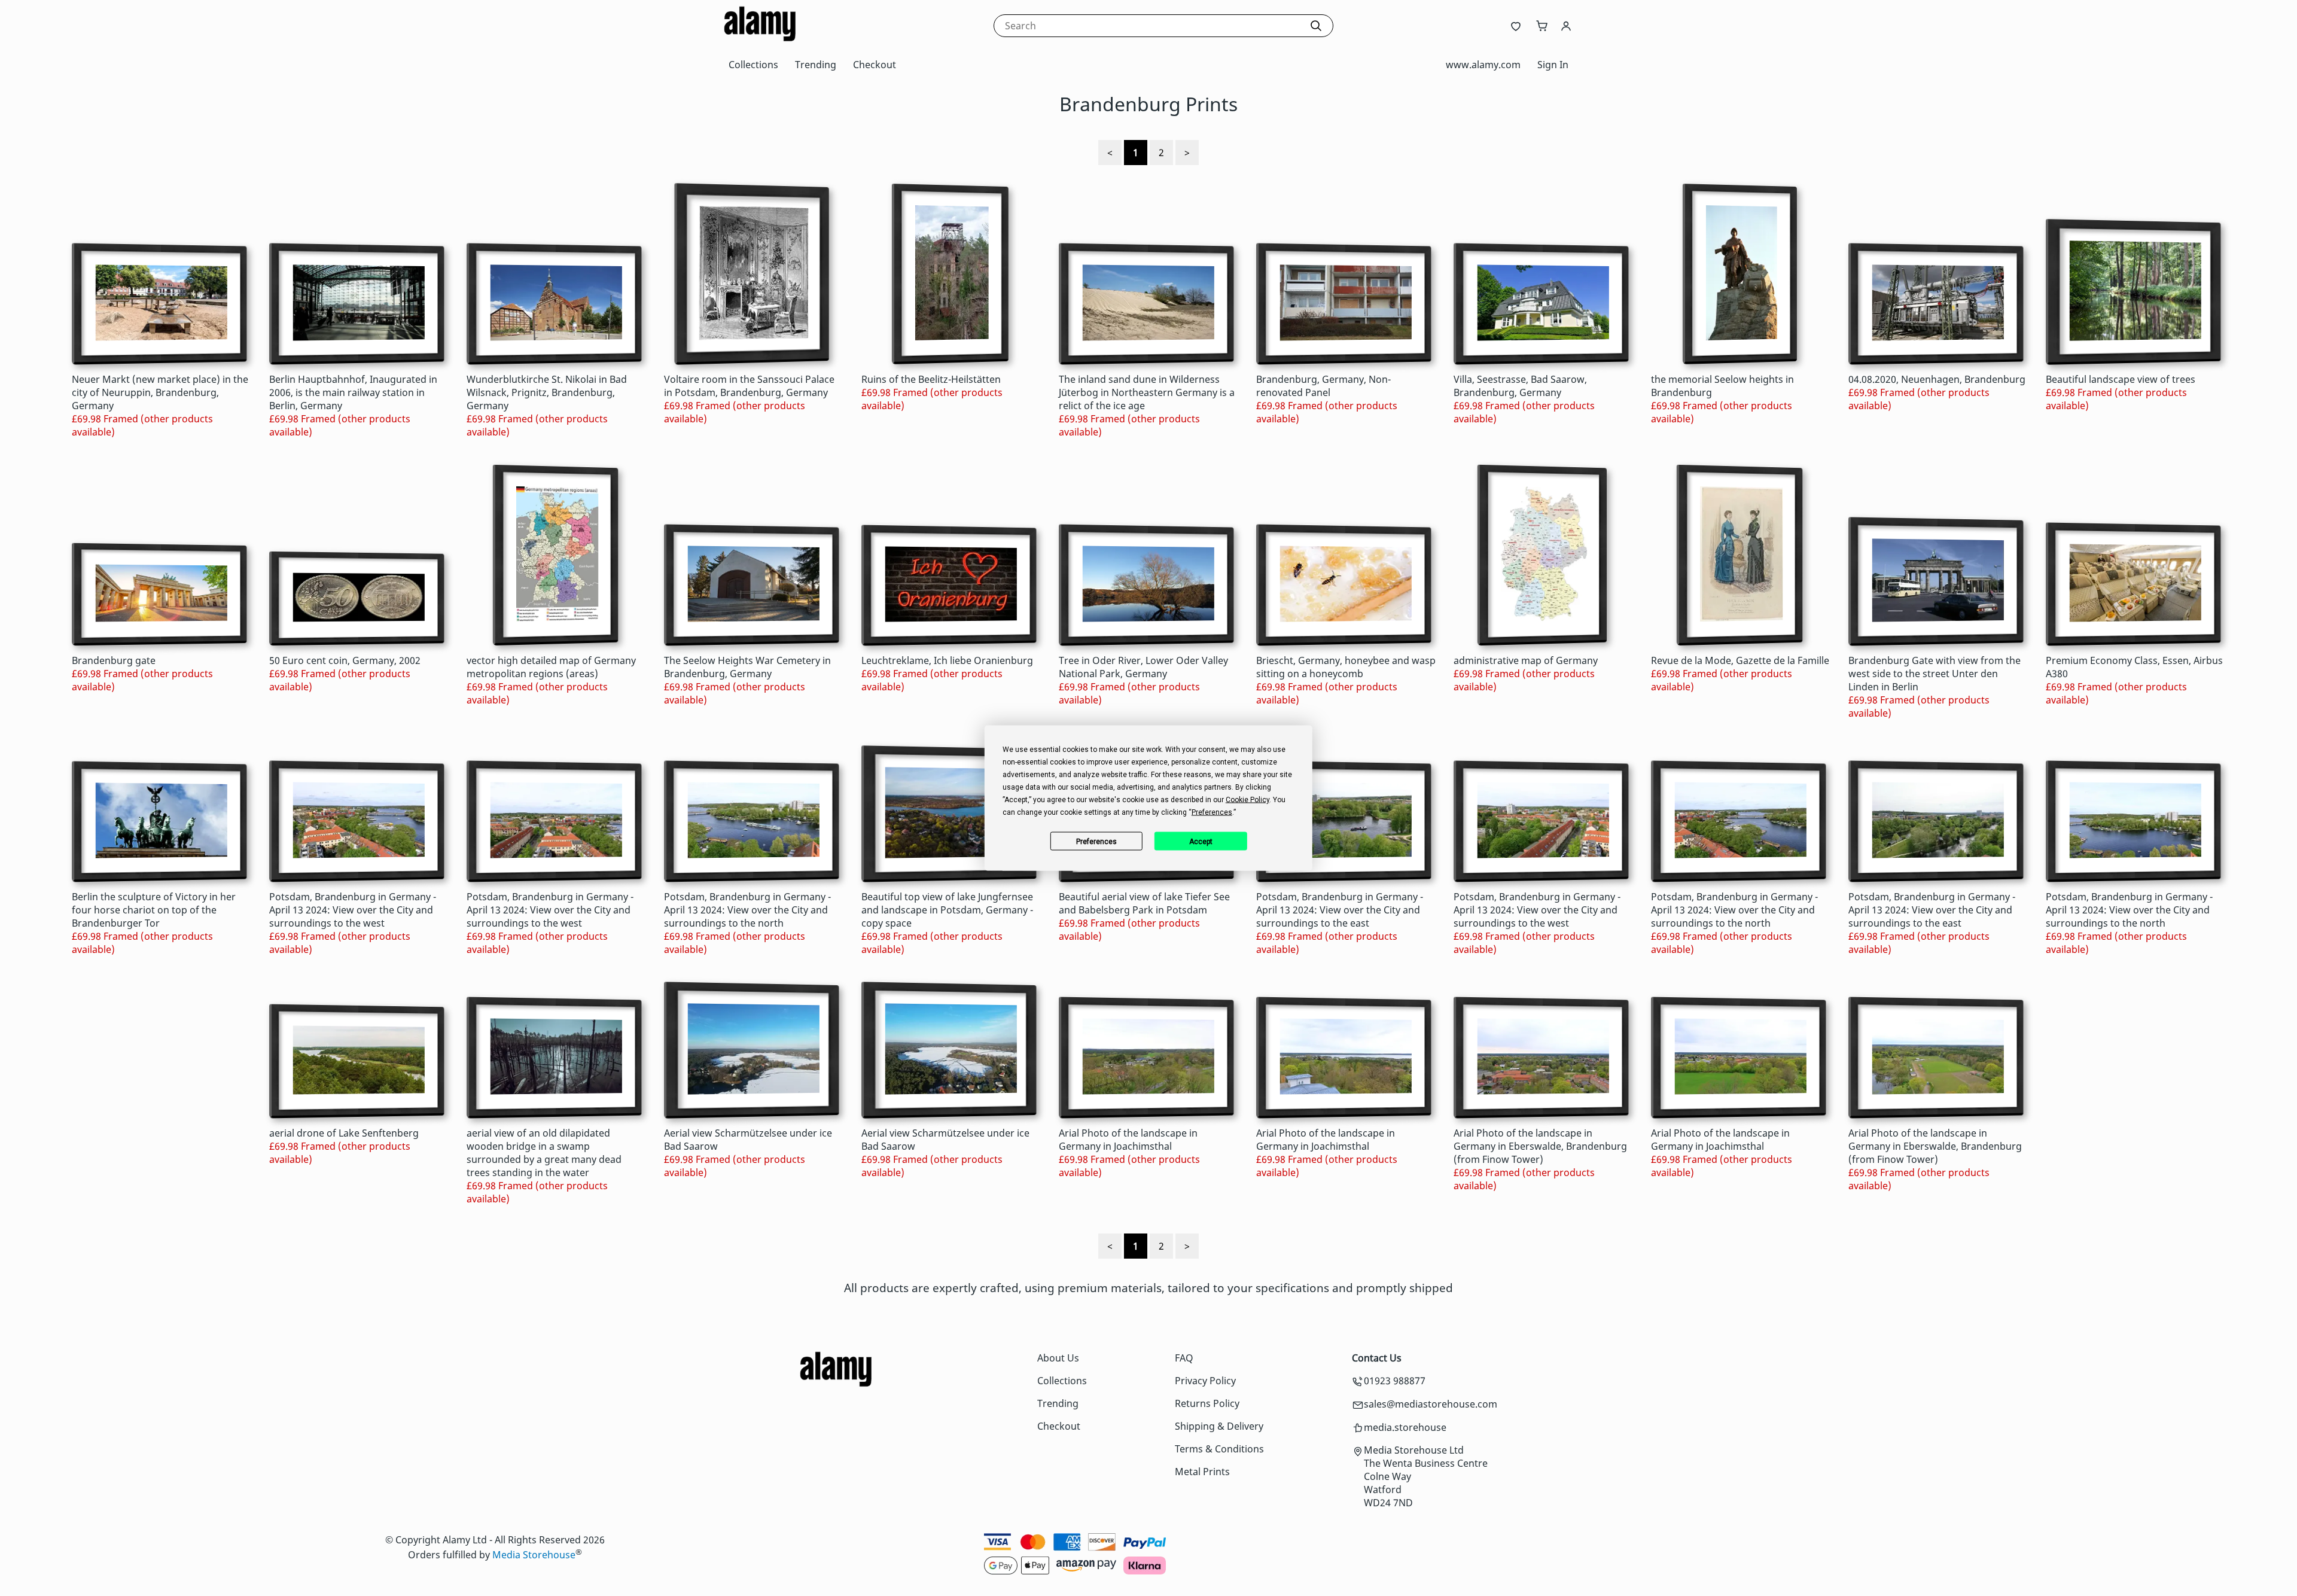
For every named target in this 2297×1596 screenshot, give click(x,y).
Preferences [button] (1212, 812)
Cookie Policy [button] (1247, 800)
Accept (1201, 841)
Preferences (1096, 841)
